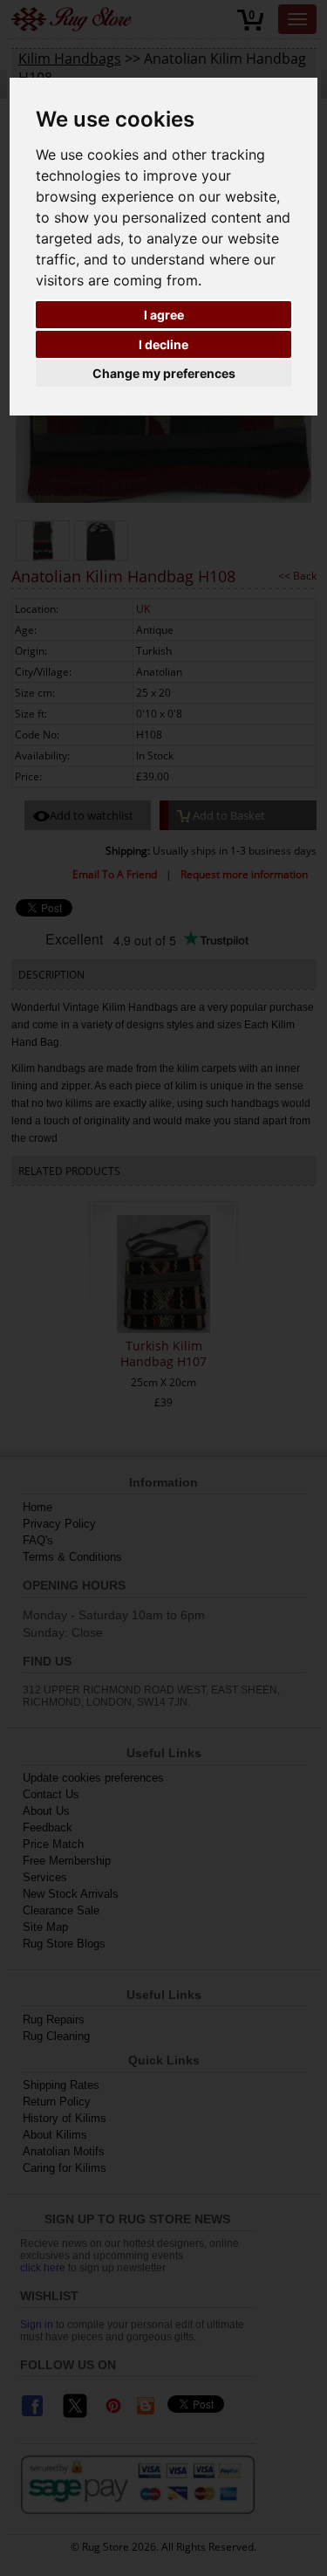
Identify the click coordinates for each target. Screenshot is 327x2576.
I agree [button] (164, 315)
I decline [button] (163, 344)
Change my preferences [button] (164, 373)
